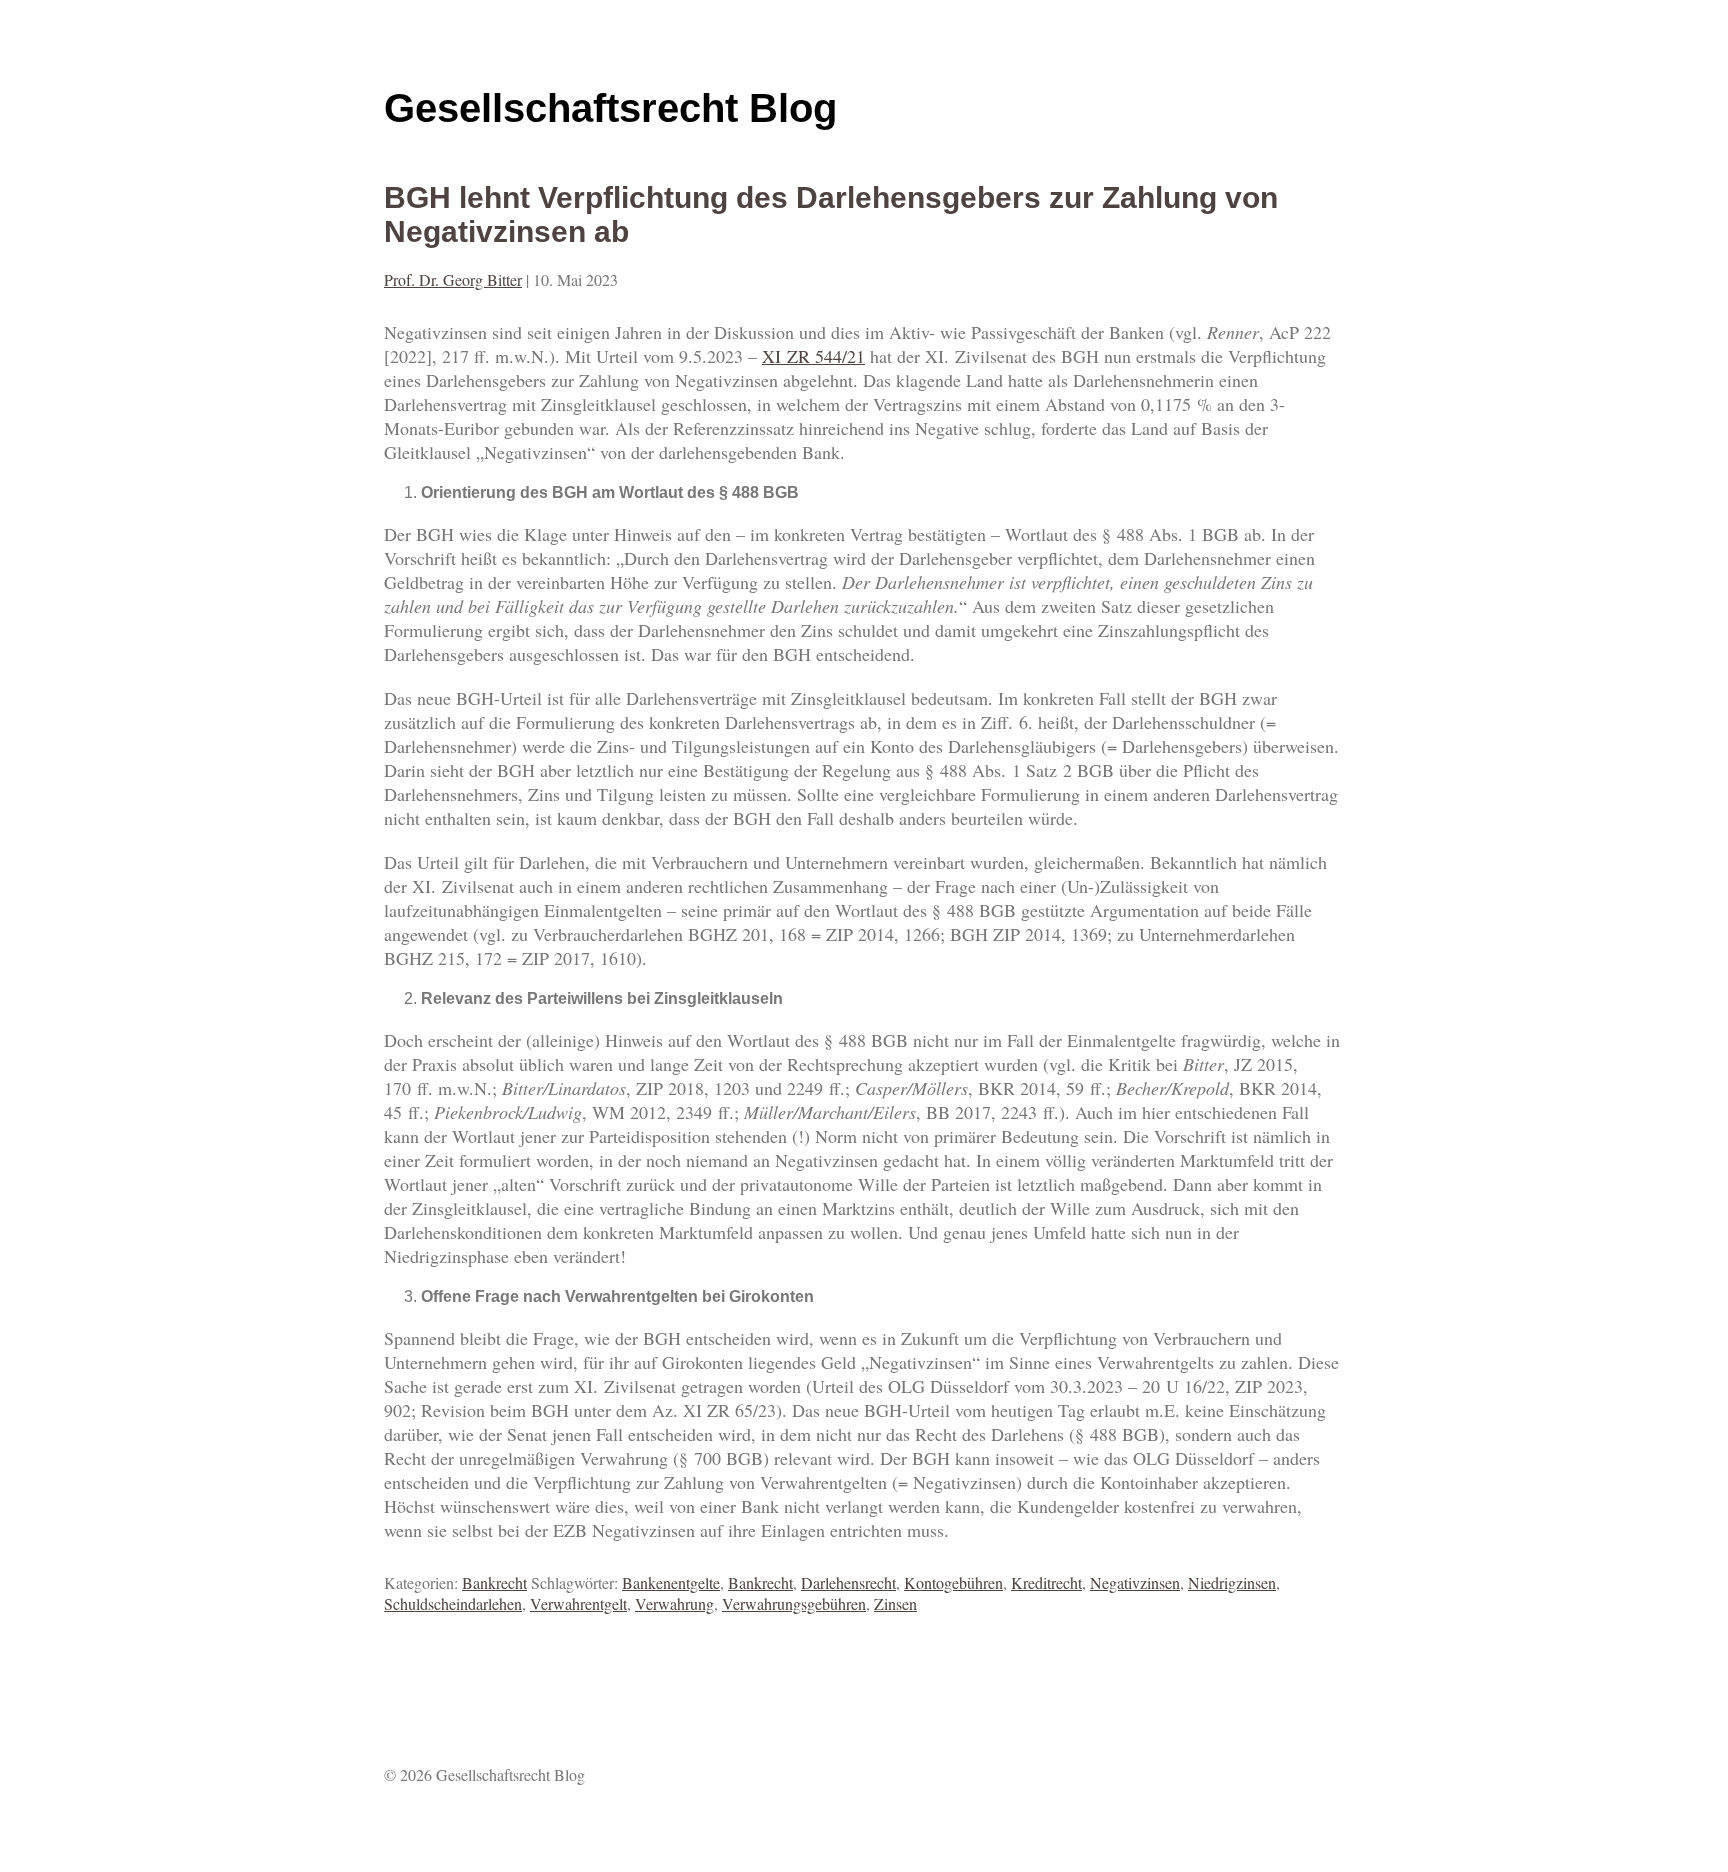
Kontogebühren (953, 1582)
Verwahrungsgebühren (794, 1603)
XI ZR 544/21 (813, 356)
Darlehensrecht (848, 1582)
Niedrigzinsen (1232, 1582)
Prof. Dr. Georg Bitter (453, 279)
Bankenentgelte (671, 1582)
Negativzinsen (1135, 1582)
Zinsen (895, 1603)
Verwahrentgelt (578, 1603)
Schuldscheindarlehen (453, 1603)
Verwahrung (674, 1603)
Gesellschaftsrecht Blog (610, 108)
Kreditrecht (1046, 1582)
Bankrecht (494, 1582)
